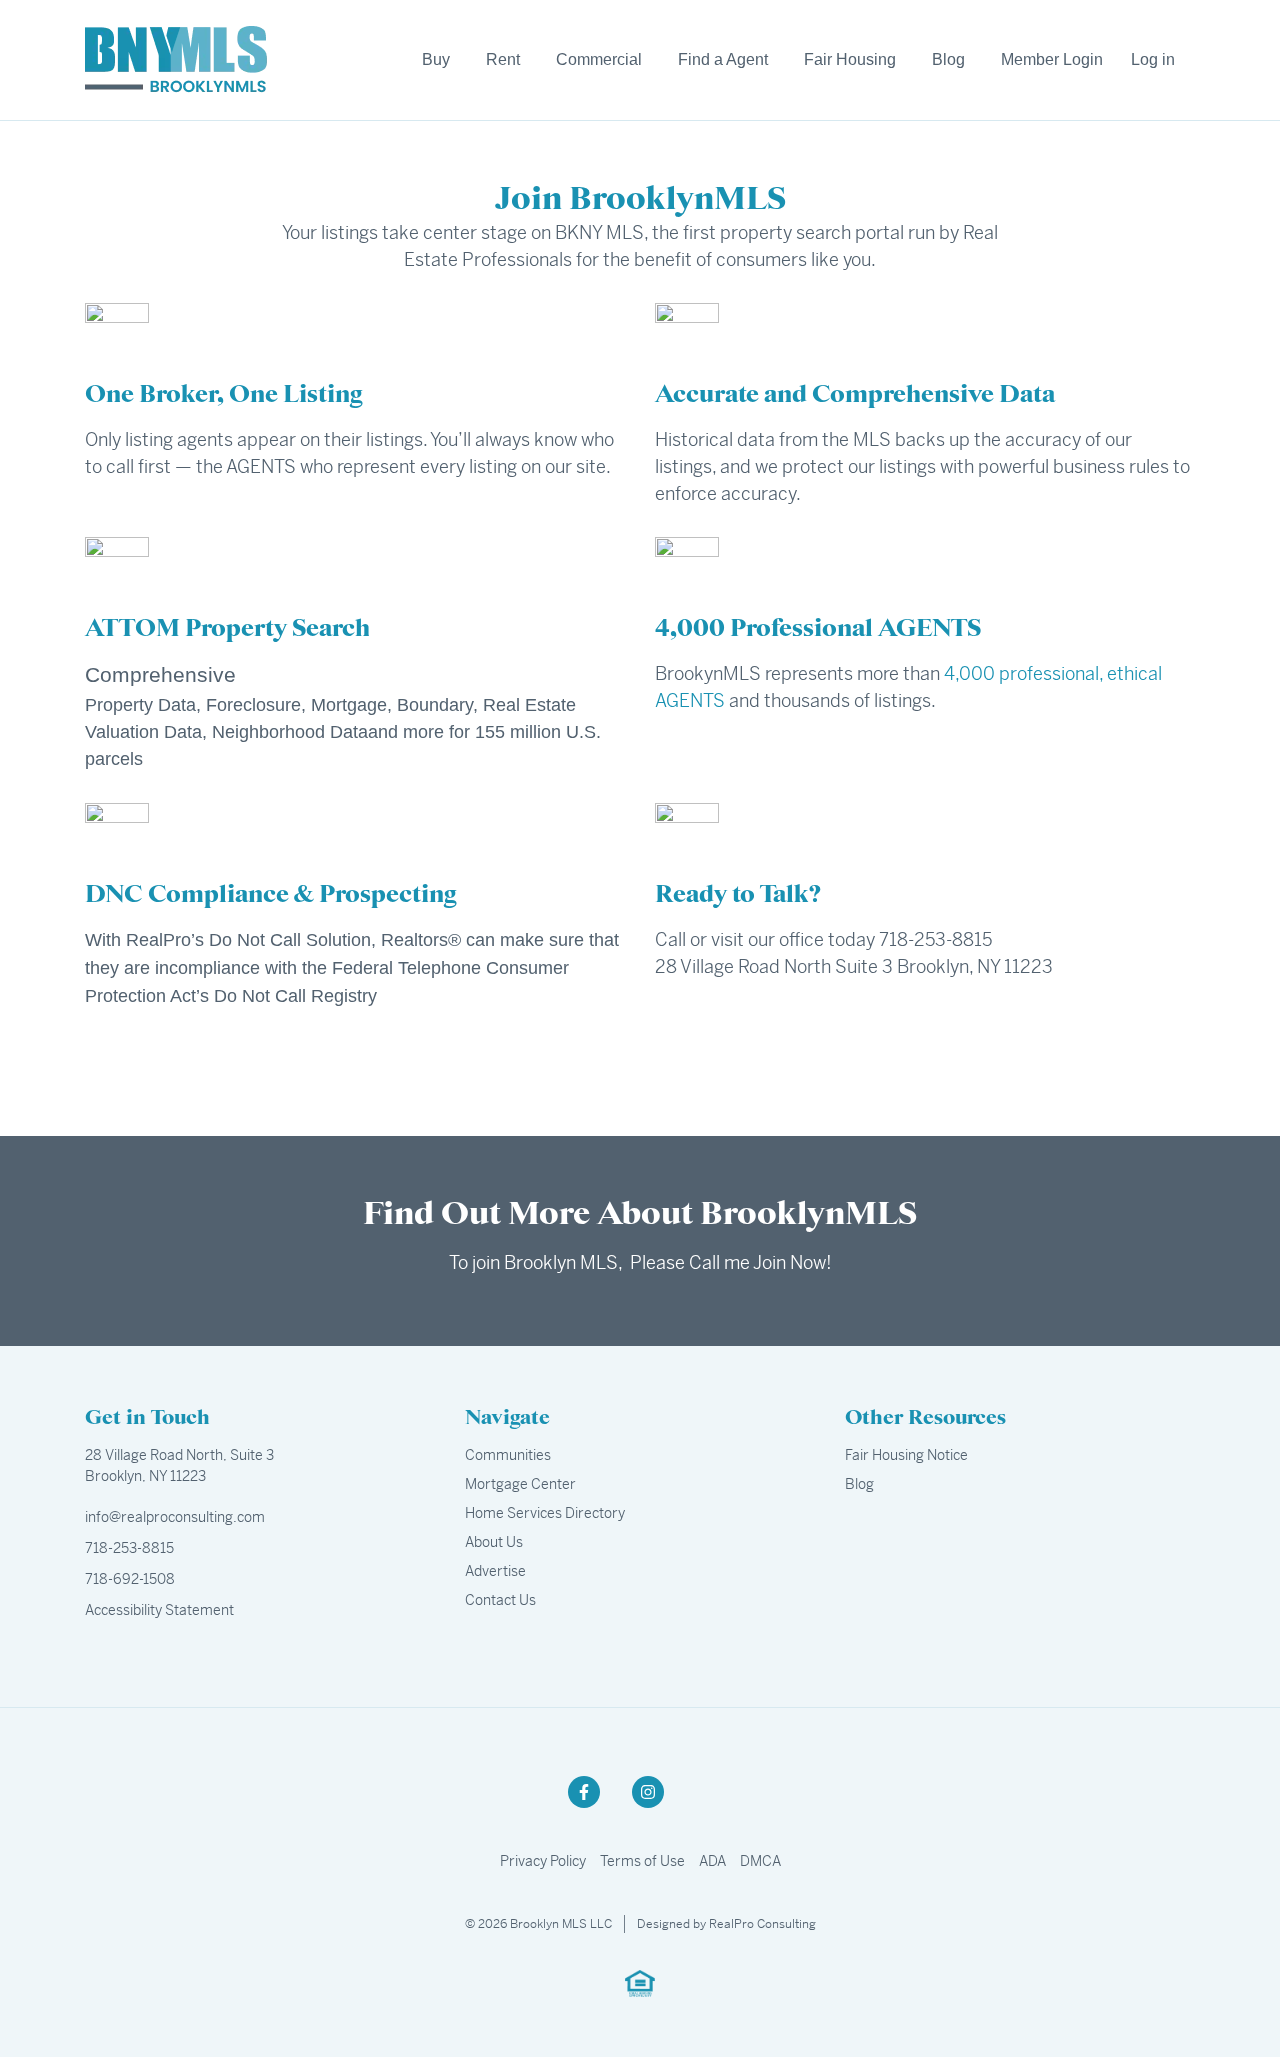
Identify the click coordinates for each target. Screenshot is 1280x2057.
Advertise (495, 1571)
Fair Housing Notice (906, 1455)
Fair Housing (850, 59)
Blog (948, 59)
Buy (436, 59)
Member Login (1052, 59)
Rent (503, 59)
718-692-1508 (130, 1579)
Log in (1153, 59)
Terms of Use (642, 1861)
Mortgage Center (520, 1484)
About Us (494, 1542)
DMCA (760, 1861)
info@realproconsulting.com (175, 1517)
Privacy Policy (543, 1861)
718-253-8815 (129, 1548)
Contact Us (500, 1600)
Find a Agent (723, 59)
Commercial (599, 59)
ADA (712, 1861)
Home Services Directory (545, 1513)
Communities (508, 1455)
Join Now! (792, 1262)
